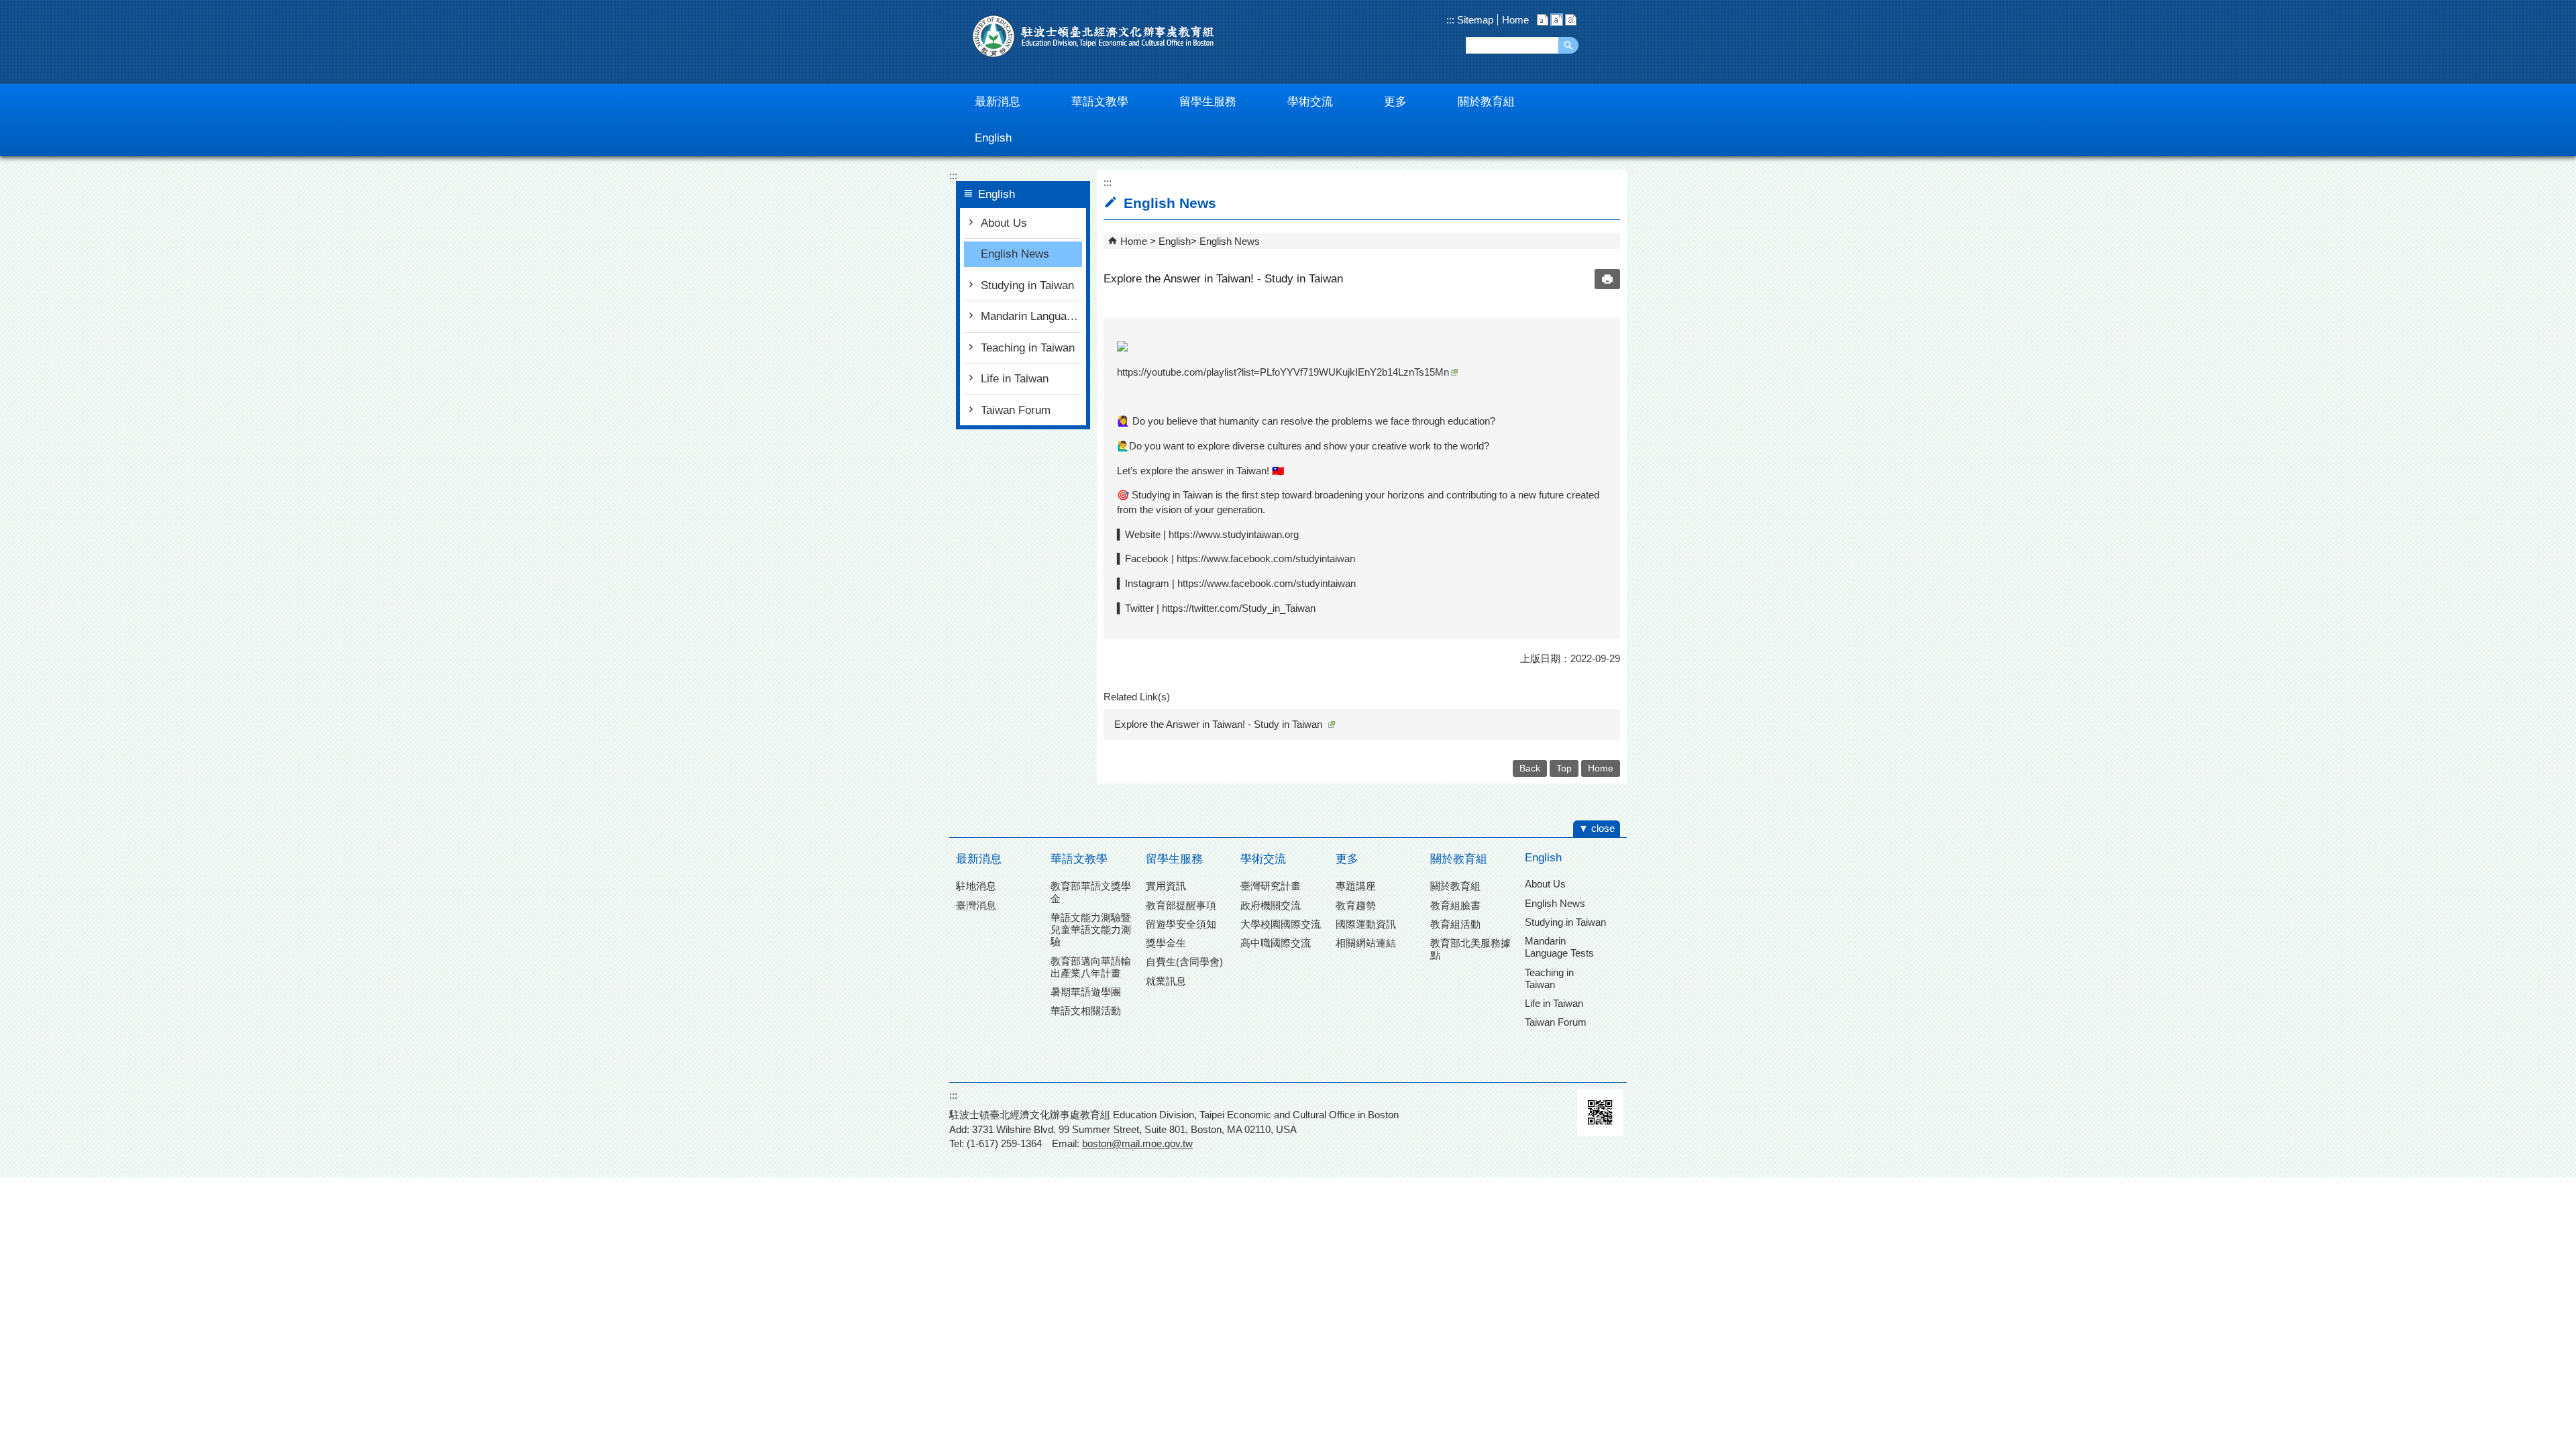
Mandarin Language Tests (1031, 316)
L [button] (1571, 20)
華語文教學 (1079, 859)
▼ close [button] (1597, 828)
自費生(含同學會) (1184, 962)
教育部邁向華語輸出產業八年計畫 (1091, 967)
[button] (1568, 45)
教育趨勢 (1356, 905)
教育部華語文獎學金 (1091, 892)
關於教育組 (1459, 859)
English (1175, 241)
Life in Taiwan (1015, 379)
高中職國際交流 (1276, 943)
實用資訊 (1166, 886)
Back (1530, 768)
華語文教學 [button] (1100, 102)
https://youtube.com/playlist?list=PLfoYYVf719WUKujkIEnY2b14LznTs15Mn (1283, 372)
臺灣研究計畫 (1271, 886)
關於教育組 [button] (1486, 102)
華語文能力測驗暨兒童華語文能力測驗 (1091, 929)
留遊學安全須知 (1181, 924)
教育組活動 (1455, 924)
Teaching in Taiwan (1028, 348)
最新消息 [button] (998, 102)
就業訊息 (1166, 981)
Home (1515, 20)
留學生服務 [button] (1208, 102)
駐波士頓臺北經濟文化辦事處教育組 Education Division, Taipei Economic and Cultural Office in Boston (1093, 36)
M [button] (1557, 20)
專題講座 (1356, 886)
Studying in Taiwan (1027, 285)
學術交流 (1263, 859)
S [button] (1543, 20)
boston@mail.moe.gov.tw (1137, 1143)
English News (1015, 254)
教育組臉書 (1455, 905)
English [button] (993, 138)
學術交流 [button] (1310, 102)
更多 (1347, 859)
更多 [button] (1395, 102)
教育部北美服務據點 (1470, 949)
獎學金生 (1166, 943)
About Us (1004, 223)
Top (1564, 768)
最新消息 (979, 859)
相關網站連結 (1366, 943)
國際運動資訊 (1366, 924)
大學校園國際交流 (1281, 924)
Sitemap (1474, 20)
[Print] (1607, 279)
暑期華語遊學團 (1086, 992)
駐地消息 (976, 886)
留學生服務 (1174, 859)
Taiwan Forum (1016, 410)
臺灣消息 (976, 905)
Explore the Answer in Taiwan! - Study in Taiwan (1218, 724)
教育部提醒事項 (1181, 905)
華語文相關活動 (1086, 1011)
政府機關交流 (1271, 905)
